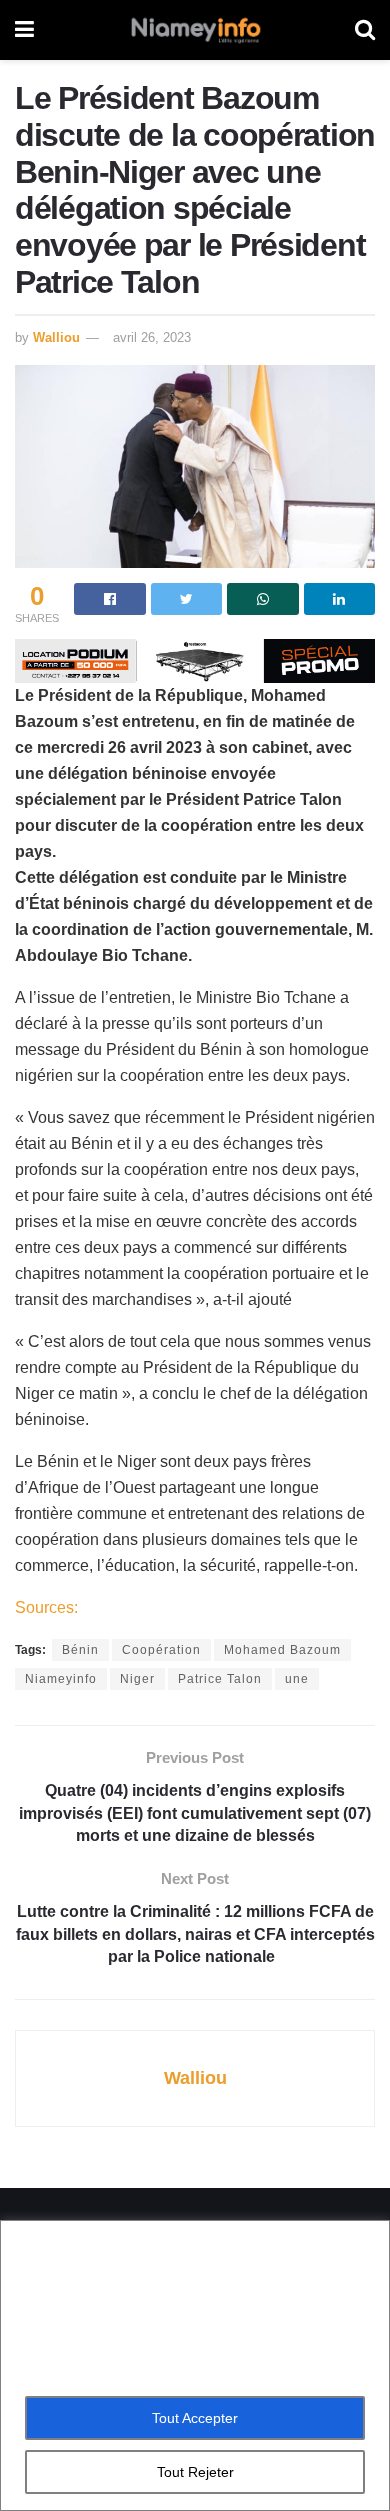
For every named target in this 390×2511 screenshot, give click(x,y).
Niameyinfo (61, 1679)
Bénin (80, 1650)
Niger (137, 1679)
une (297, 1679)
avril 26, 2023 (152, 337)
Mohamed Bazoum (282, 1650)
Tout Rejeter (195, 2472)
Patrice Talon (220, 1679)
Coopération (161, 1650)
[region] (195, 2365)
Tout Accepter (195, 2418)
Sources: (46, 1607)
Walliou (56, 337)
